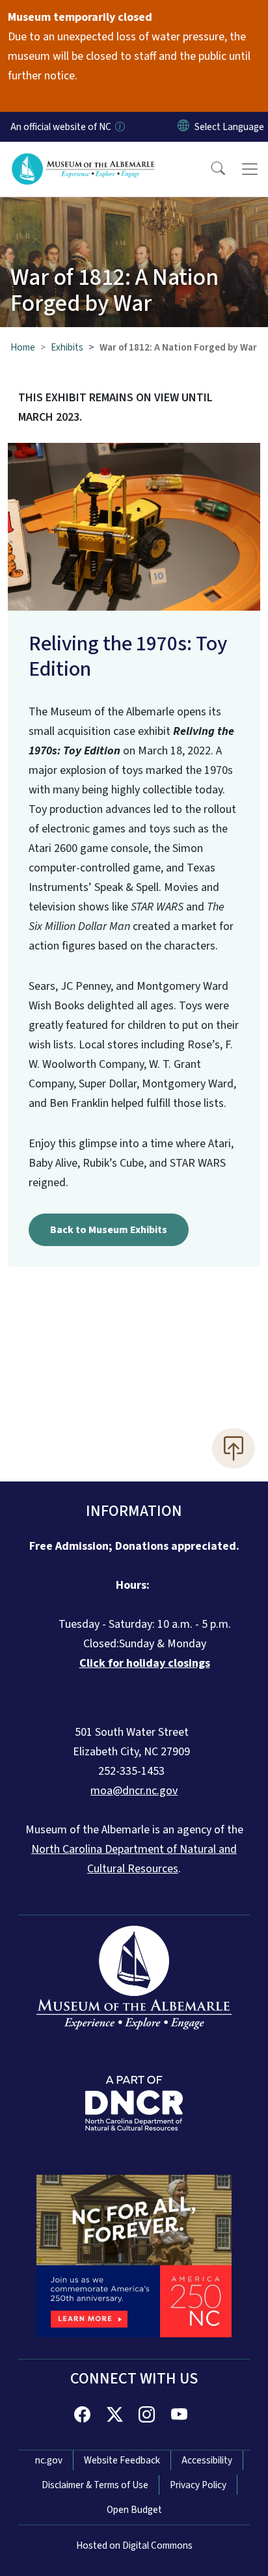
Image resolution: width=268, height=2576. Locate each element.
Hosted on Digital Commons (134, 2545)
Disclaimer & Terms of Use (95, 2485)
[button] (209, 169)
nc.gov (49, 2460)
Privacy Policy (198, 2485)
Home (23, 347)
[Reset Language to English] (183, 127)
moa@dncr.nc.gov (134, 1791)
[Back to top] (234, 1448)
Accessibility (207, 2460)
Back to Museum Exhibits (109, 1230)
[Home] (84, 157)
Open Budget (134, 2510)
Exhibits (67, 347)
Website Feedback (122, 2460)
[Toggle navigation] (250, 169)
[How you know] (119, 127)
